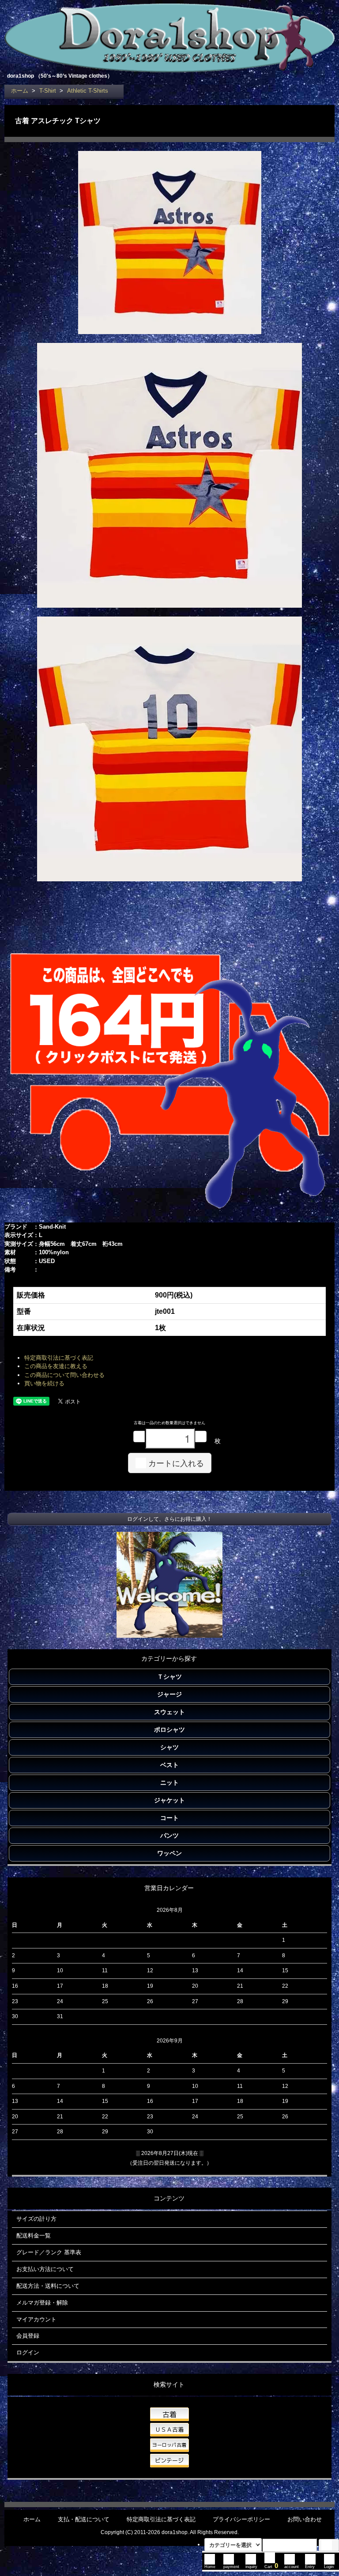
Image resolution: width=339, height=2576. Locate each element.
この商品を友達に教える (56, 1366)
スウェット (169, 1712)
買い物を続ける (44, 1383)
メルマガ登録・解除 (42, 2303)
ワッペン (169, 1853)
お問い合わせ (305, 2519)
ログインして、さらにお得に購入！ (169, 1519)
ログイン (28, 2352)
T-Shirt (48, 91)
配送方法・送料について (48, 2286)
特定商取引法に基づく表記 (59, 1358)
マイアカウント (36, 2319)
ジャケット (169, 1800)
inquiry (251, 2567)
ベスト (169, 1765)
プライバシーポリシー (241, 2519)
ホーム (20, 91)
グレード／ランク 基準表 (49, 2252)
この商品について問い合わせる (64, 1375)
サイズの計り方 (36, 2219)
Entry (310, 2567)
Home (210, 2567)
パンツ (169, 1835)
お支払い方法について (45, 2269)
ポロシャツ (169, 1730)
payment (231, 2567)
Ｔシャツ (169, 1677)
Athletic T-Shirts (88, 91)
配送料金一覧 (34, 2236)
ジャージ (169, 1694)
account (292, 2567)
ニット (169, 1783)
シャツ (169, 1747)
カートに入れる (176, 1463)
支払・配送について (84, 2519)
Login (329, 2567)
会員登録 (28, 2336)
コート (169, 1818)
